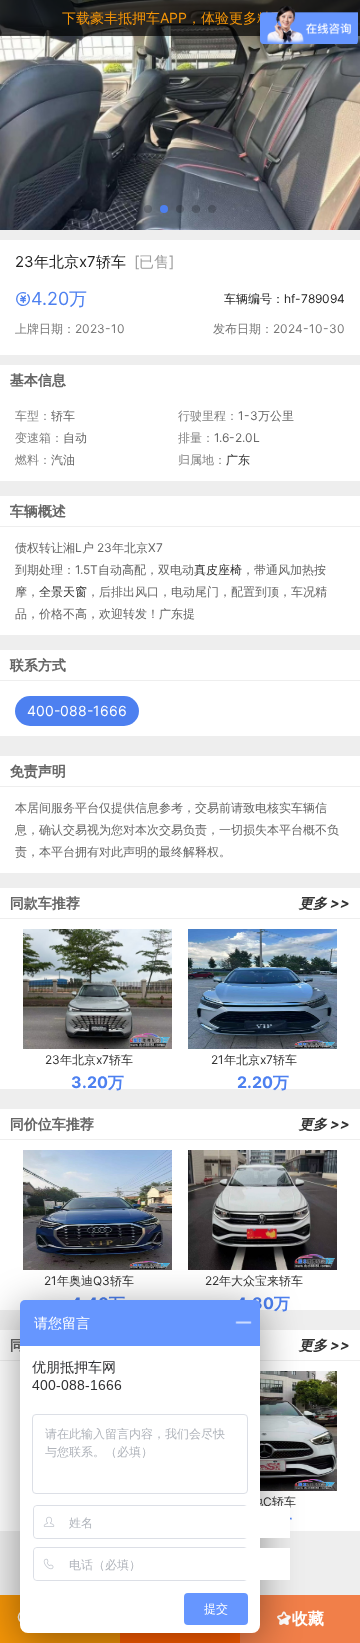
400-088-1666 (77, 710)
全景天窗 (63, 591)
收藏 (308, 1618)
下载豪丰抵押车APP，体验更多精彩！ (180, 17)
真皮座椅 (218, 569)
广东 (238, 459)
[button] (148, 209)
